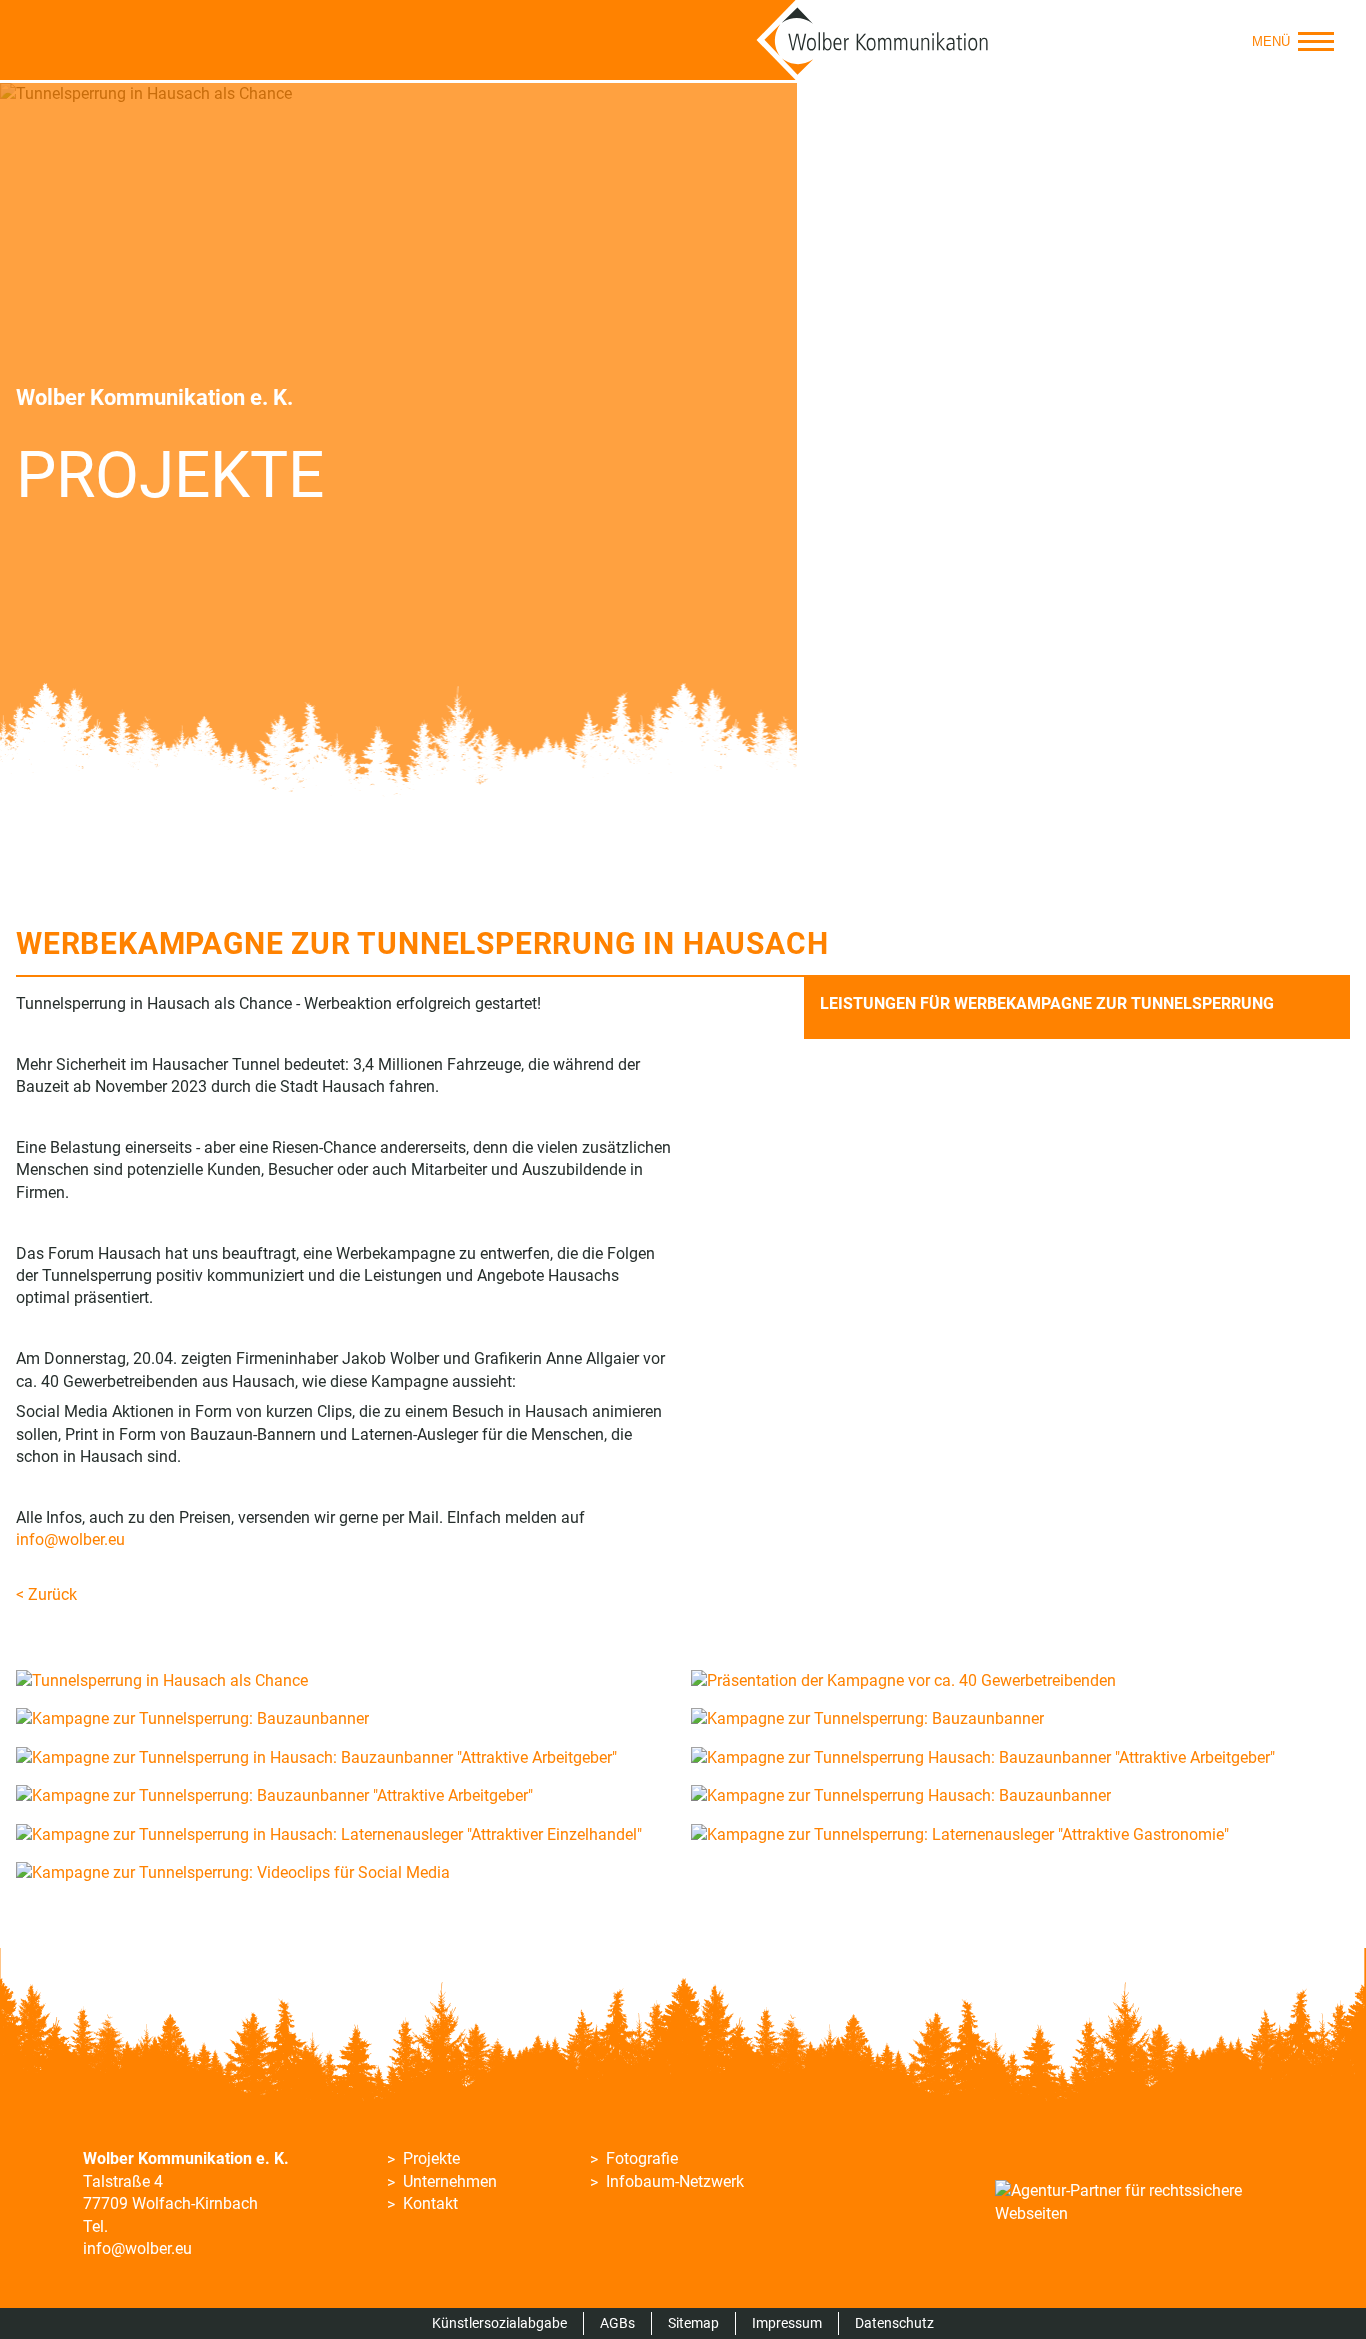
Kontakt (430, 2203)
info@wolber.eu (70, 1539)
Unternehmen (450, 2181)
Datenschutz (894, 2323)
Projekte (431, 2158)
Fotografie (642, 2158)
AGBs (617, 2323)
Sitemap (693, 2323)
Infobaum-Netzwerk (675, 2181)
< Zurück (46, 1594)
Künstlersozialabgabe (499, 2323)
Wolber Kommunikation (873, 40)
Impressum (787, 2323)
